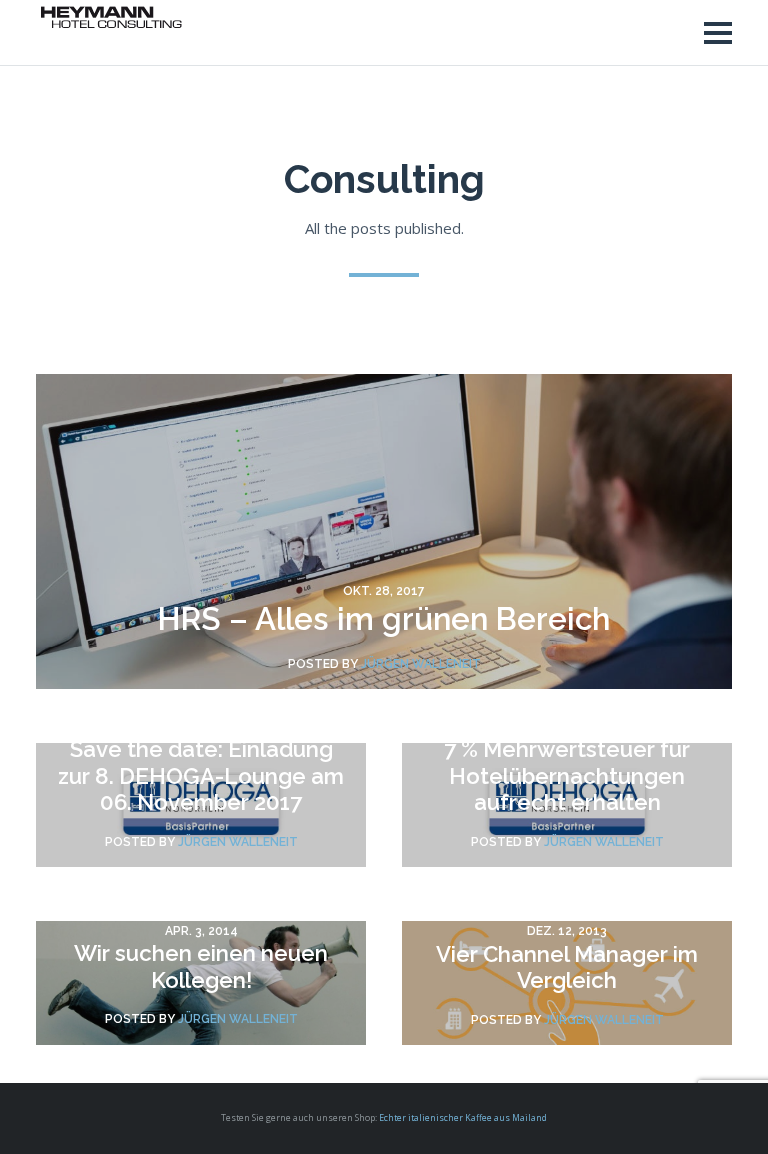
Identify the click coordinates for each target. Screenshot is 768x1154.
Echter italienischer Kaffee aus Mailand (463, 1118)
